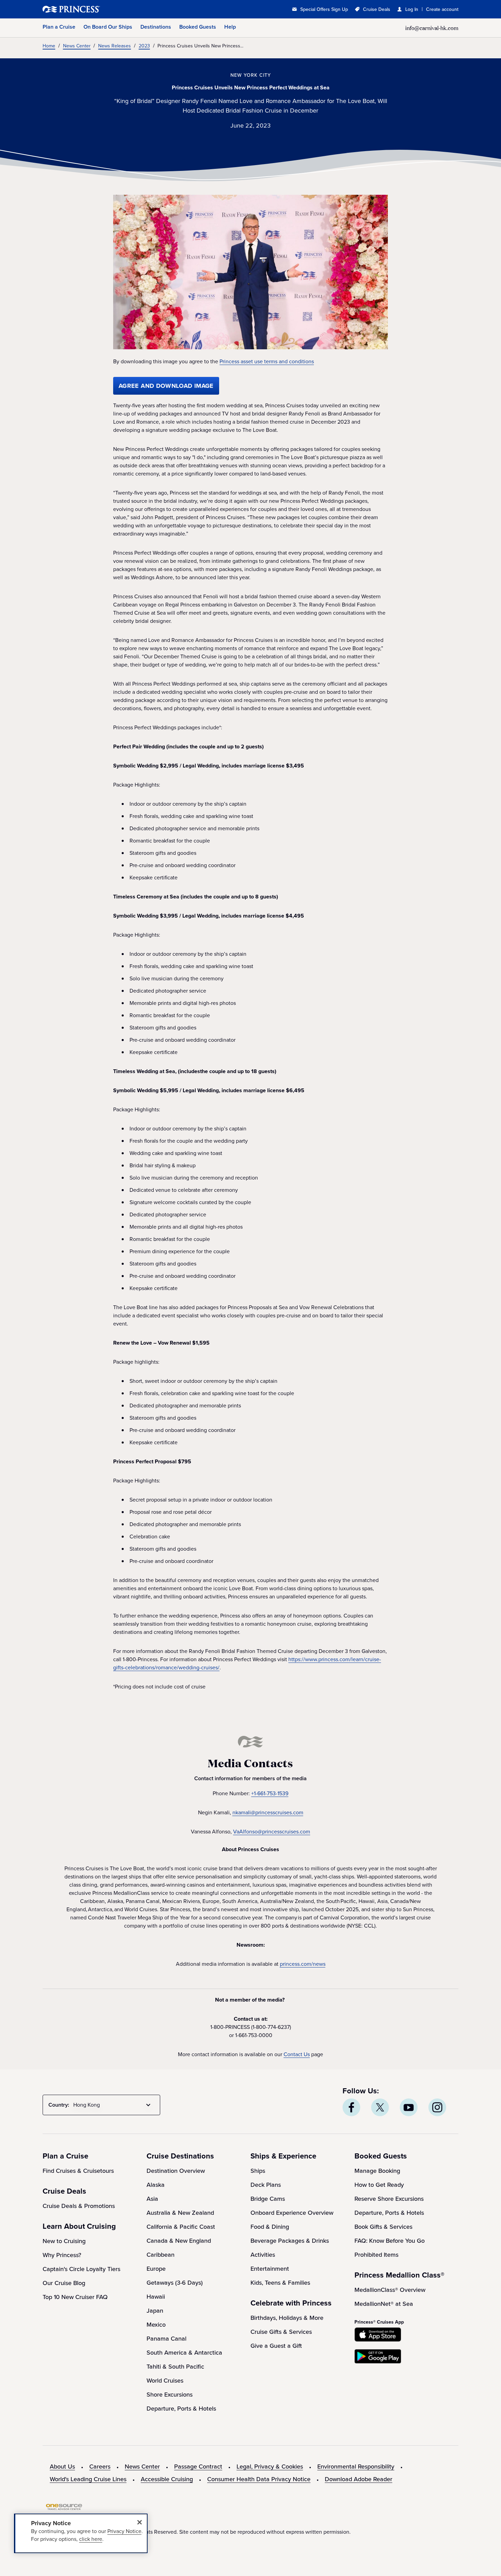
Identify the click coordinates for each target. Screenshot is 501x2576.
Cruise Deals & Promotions (79, 2206)
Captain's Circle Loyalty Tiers (81, 2269)
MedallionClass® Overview (390, 2290)
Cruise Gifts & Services (281, 2332)
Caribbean (161, 2255)
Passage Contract (198, 2467)
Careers (100, 2467)
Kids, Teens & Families (280, 2283)
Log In (412, 9)
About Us (62, 2467)
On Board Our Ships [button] (108, 27)
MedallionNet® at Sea (384, 2304)
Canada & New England (179, 2241)
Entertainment (270, 2269)
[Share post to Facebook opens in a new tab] (351, 2107)
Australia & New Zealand (180, 2213)
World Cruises (165, 2381)
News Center (142, 2467)
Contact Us (297, 2054)
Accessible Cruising (167, 2479)
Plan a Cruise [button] (59, 27)
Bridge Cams (268, 2199)
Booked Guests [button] (198, 27)
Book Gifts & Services (383, 2227)
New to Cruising (64, 2241)
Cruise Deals (377, 9)
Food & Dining (270, 2227)
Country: (59, 2105)
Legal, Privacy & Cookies (270, 2467)
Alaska (156, 2185)
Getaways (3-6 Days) (175, 2283)
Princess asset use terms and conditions (267, 362)
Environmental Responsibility (356, 2467)
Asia (152, 2199)
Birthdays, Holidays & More (287, 2318)
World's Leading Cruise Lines (88, 2479)
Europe (156, 2269)
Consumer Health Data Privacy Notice (259, 2479)
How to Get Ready (379, 2185)
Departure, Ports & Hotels (181, 2409)
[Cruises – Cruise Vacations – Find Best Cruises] (94, 9)
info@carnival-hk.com (432, 28)
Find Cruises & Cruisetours (78, 2171)
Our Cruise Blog (64, 2283)
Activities (263, 2255)
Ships (258, 2171)
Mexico (156, 2325)
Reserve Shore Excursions (389, 2199)
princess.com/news (303, 1964)
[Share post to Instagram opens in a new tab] (437, 2107)
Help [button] (230, 27)
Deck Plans (266, 2185)
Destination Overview (176, 2171)
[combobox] (113, 2105)
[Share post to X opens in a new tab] (380, 2107)
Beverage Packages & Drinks (290, 2241)
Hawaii (156, 2297)
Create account (442, 9)
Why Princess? (62, 2255)
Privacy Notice (124, 2531)
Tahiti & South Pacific (175, 2367)
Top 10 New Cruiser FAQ (75, 2297)
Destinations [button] (156, 27)
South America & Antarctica (184, 2353)
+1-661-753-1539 (270, 1793)
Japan (155, 2311)
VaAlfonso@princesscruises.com (272, 1832)
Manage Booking (377, 2171)
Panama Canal (166, 2339)
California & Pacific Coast (181, 2227)
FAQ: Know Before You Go (390, 2241)
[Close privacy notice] (139, 2522)
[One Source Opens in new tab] (64, 2508)
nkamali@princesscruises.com (268, 1812)
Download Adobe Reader (359, 2479)
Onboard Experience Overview (292, 2213)
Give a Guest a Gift (276, 2346)
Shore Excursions (170, 2395)
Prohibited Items (376, 2255)
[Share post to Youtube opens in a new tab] (409, 2107)
